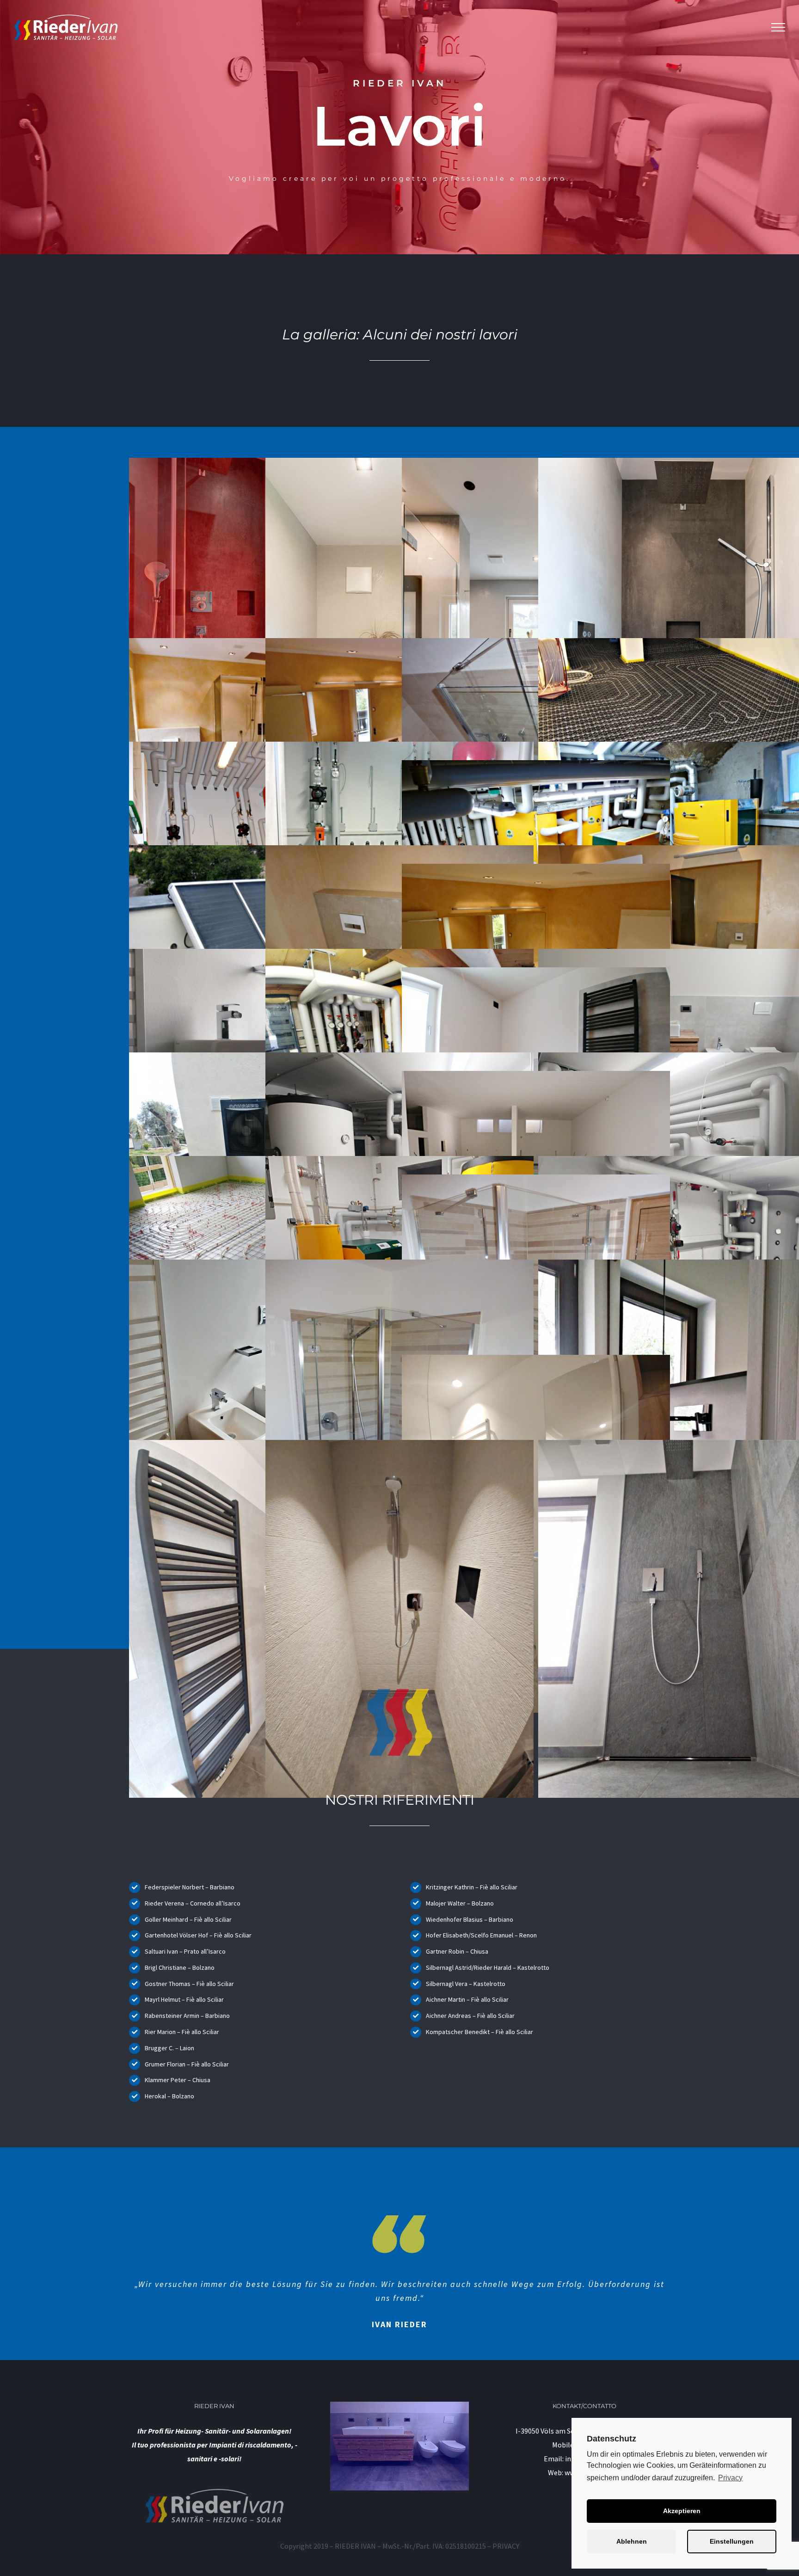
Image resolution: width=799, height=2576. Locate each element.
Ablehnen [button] (632, 2541)
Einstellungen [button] (732, 2541)
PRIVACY (506, 2546)
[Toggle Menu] (778, 27)
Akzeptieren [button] (682, 2511)
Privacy (730, 2478)
